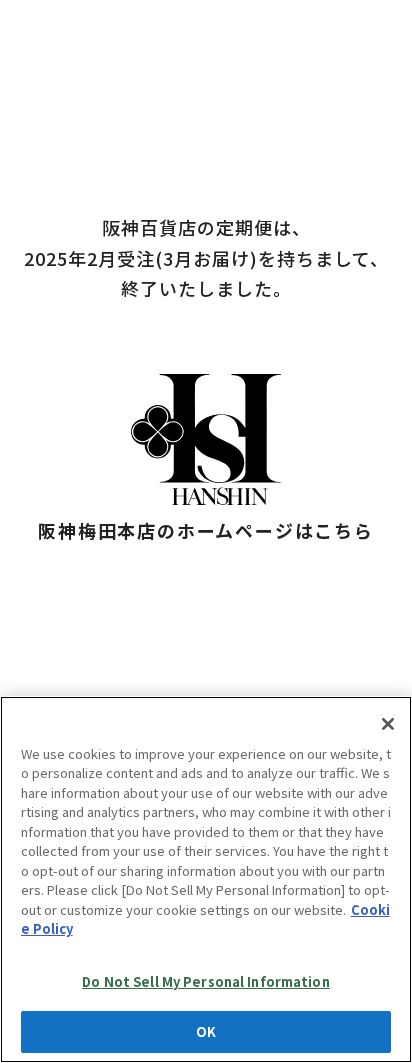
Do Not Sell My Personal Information (206, 981)
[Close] (388, 724)
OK (206, 1031)
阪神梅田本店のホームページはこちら (206, 530)
